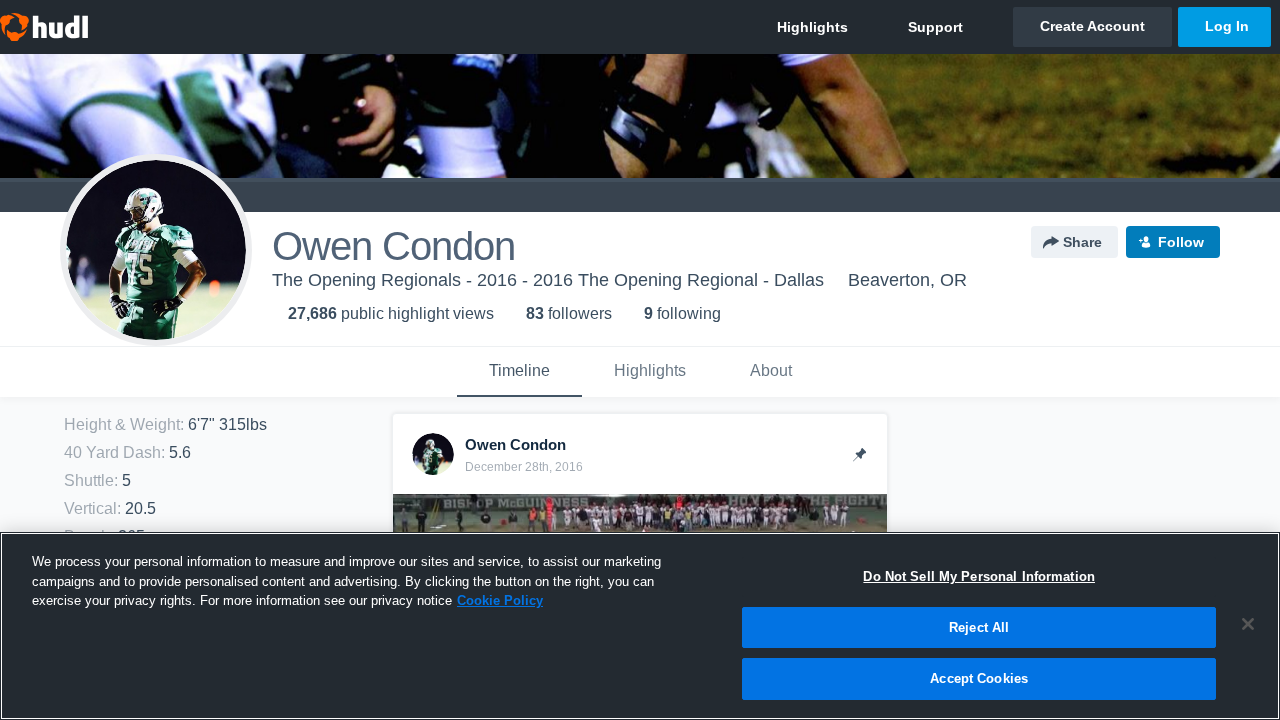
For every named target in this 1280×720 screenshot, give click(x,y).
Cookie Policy (500, 600)
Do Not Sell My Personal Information (979, 576)
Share (1082, 242)
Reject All (979, 627)
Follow (1181, 242)
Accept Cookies (979, 678)
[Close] (1248, 624)
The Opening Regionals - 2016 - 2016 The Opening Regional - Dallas (548, 280)
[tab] (519, 372)
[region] (640, 626)
